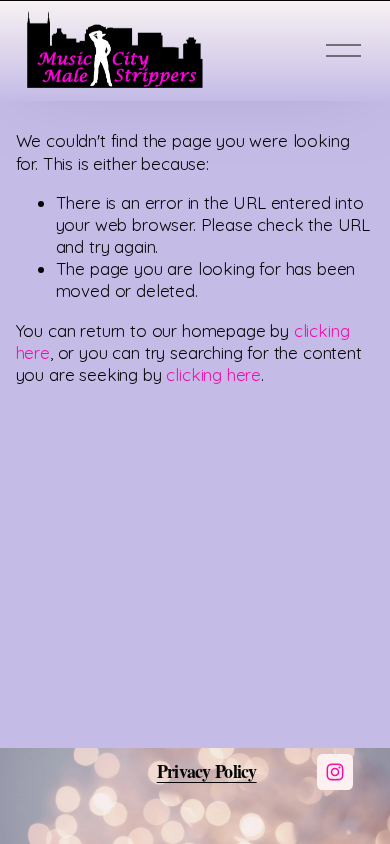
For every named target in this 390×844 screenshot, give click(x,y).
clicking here (213, 374)
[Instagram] (335, 772)
